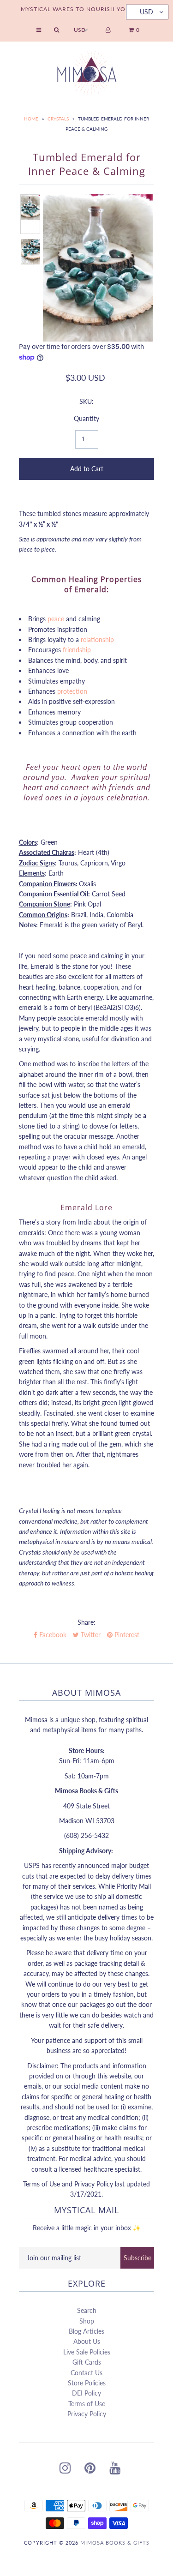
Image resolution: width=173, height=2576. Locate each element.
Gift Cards (87, 2362)
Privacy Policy (87, 2414)
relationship (97, 639)
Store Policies (87, 2383)
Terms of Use (87, 2404)
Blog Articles (86, 2331)
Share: (86, 1622)
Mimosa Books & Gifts (115, 2543)
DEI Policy (86, 2393)
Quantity (86, 418)
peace (56, 619)
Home (31, 119)
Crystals (58, 119)
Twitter (90, 1635)
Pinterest (126, 1635)
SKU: (86, 401)
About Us (87, 2341)
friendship (77, 650)
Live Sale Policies (87, 2352)
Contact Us (86, 2373)
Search (87, 2310)
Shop (87, 2321)
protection (72, 691)
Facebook (52, 1635)
